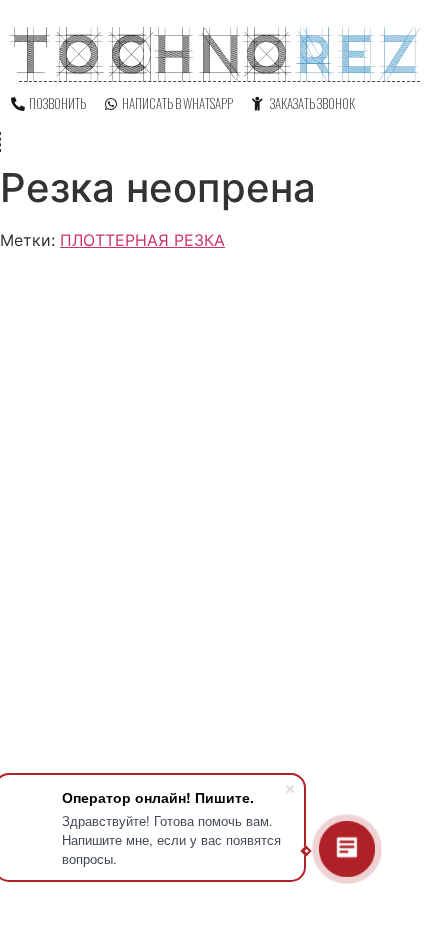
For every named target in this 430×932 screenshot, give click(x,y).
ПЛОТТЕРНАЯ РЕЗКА (142, 240)
